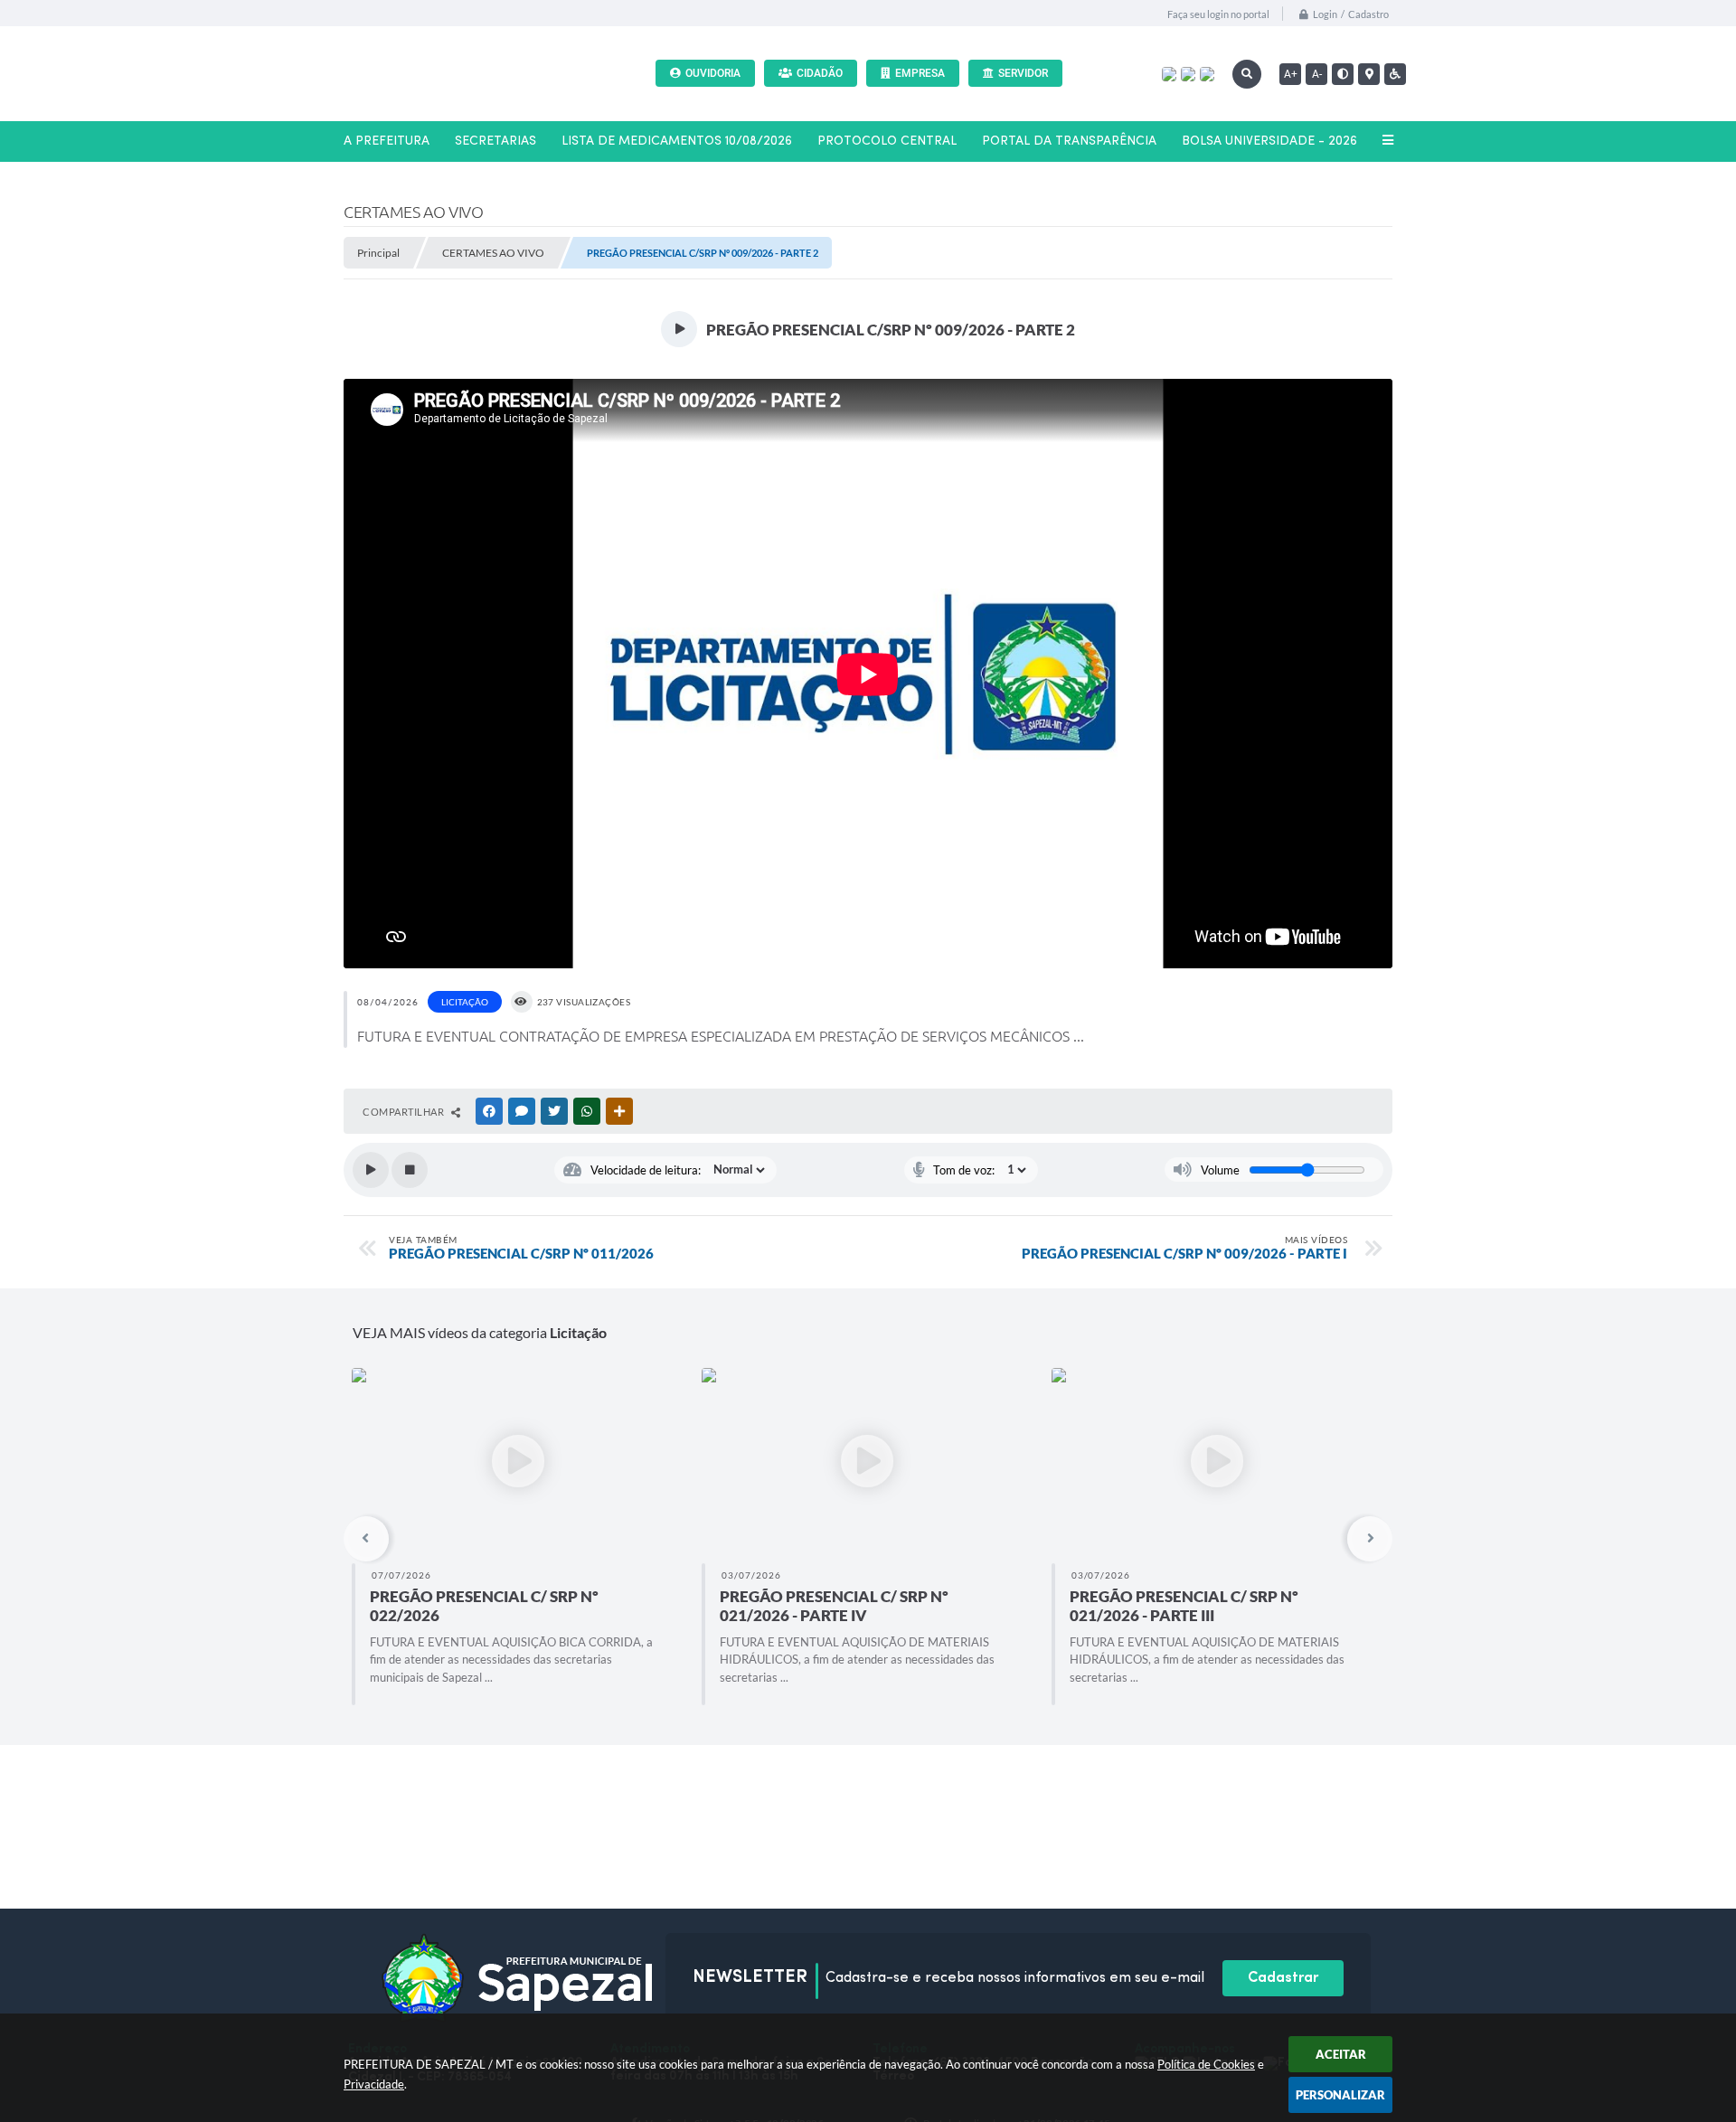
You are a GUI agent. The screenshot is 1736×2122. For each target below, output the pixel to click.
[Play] (371, 1170)
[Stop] (410, 1170)
